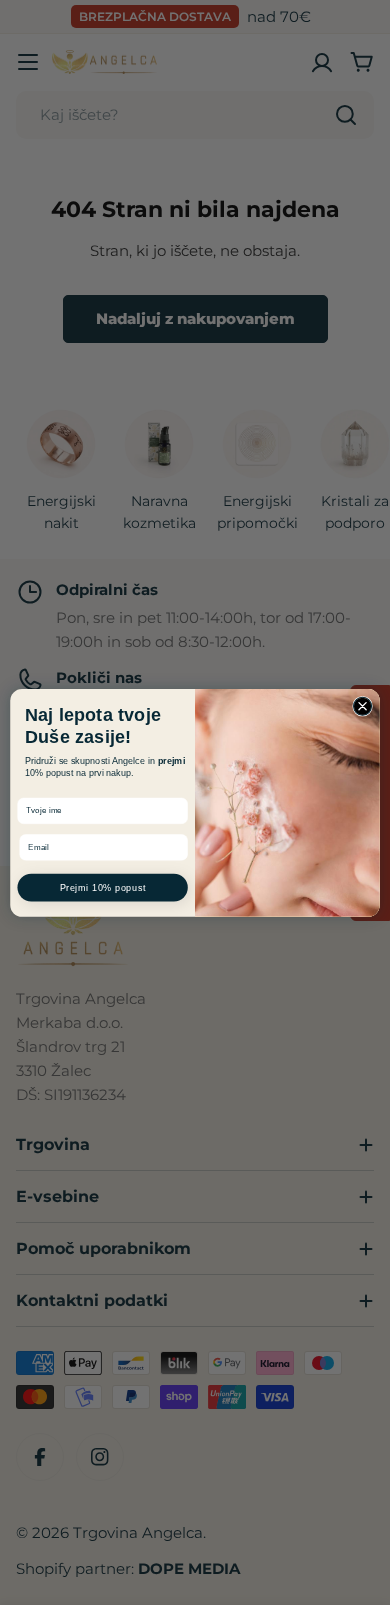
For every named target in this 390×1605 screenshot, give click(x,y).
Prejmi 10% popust (103, 887)
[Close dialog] (363, 706)
